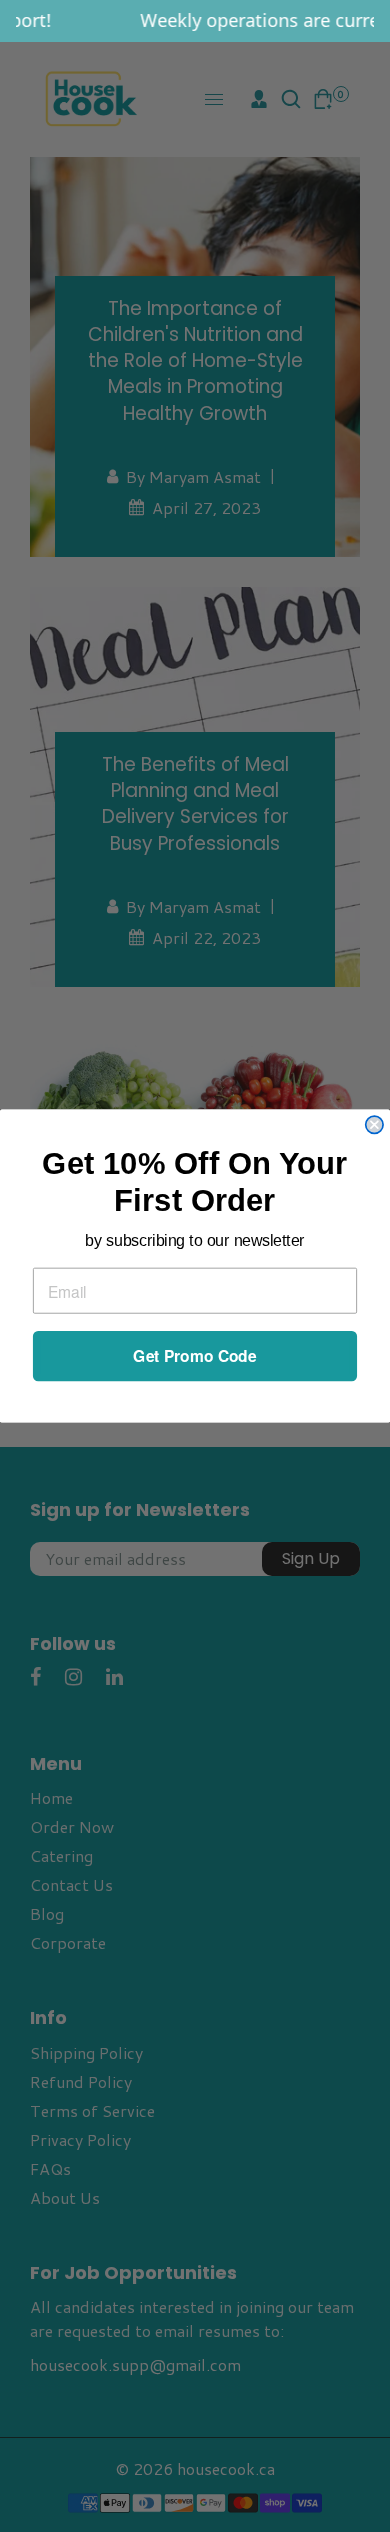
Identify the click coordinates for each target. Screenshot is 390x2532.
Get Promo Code (194, 1356)
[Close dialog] (374, 1124)
